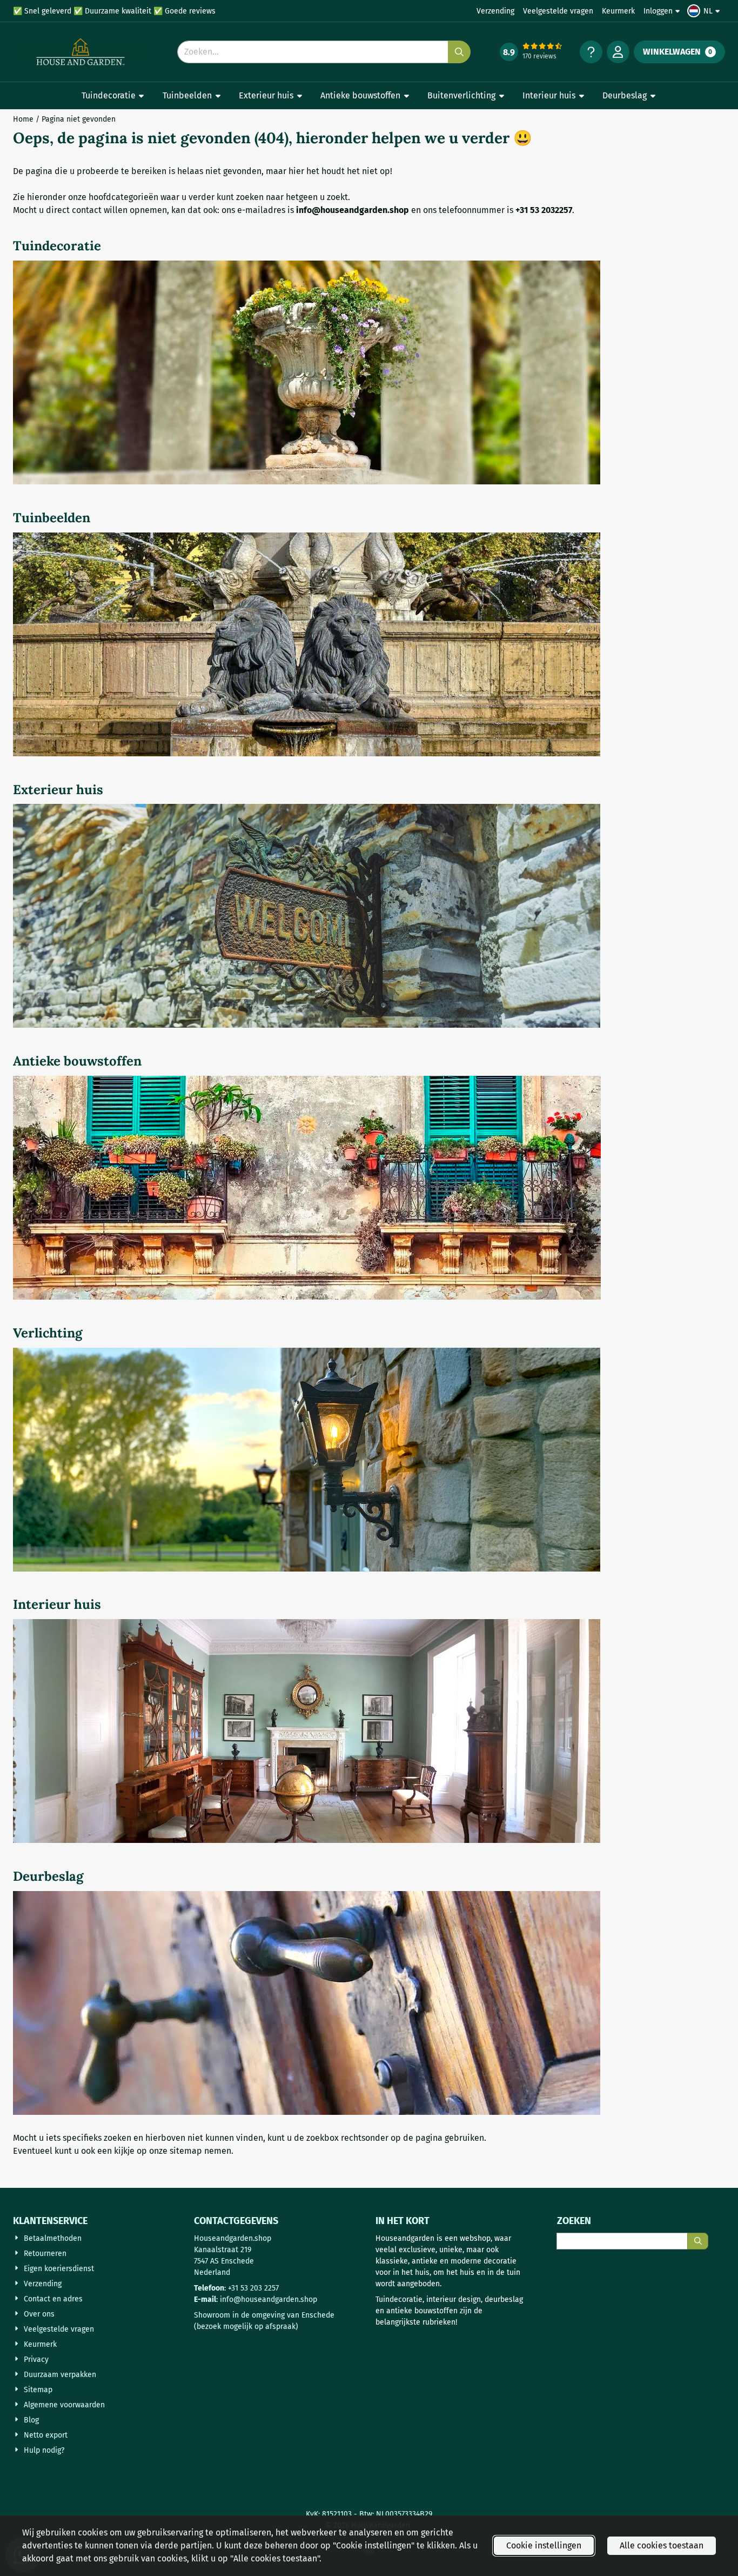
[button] (705, 11)
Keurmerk (618, 11)
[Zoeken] (698, 2241)
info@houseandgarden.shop (269, 2299)
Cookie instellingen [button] (544, 2545)
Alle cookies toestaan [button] (662, 2545)
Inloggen (658, 11)
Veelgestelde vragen (558, 11)
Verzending (495, 11)
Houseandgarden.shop (233, 2238)
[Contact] (591, 52)
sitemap (186, 2151)
